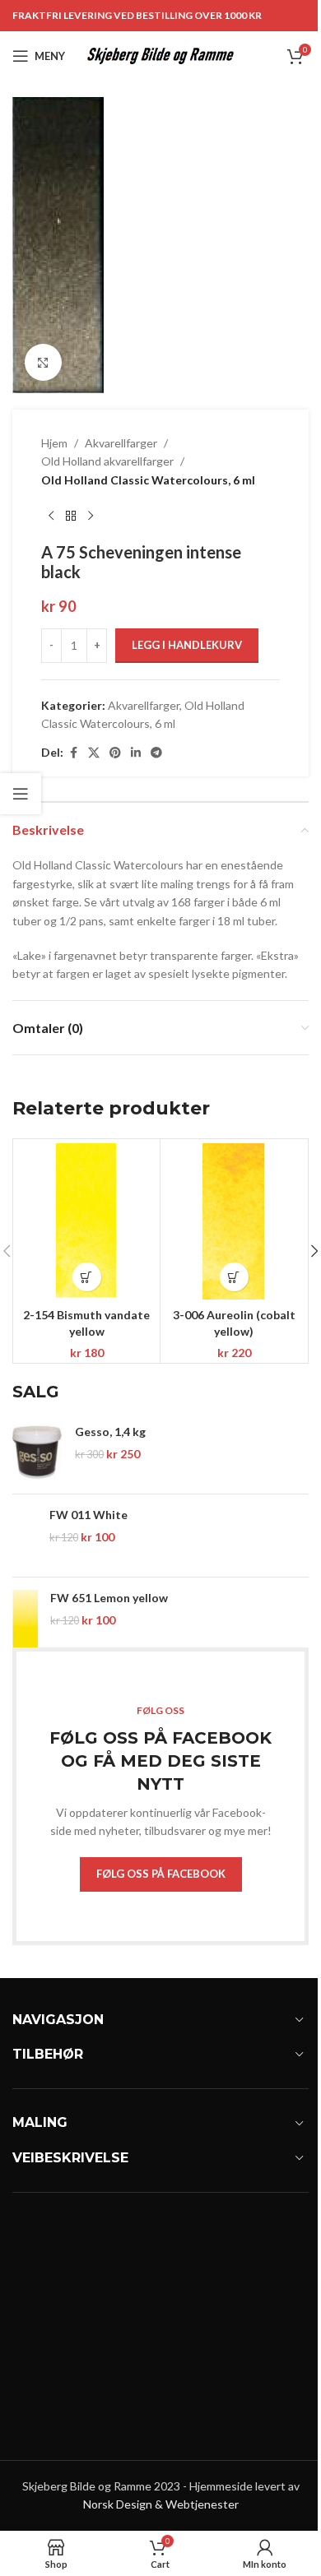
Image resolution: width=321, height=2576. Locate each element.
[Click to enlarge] (43, 362)
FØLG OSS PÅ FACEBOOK (161, 1874)
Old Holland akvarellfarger (107, 461)
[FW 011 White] (25, 1536)
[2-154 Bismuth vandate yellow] (86, 1221)
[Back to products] (71, 516)
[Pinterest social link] (115, 753)
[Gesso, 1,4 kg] (37, 1452)
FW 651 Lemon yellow (109, 1598)
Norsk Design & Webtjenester (161, 2504)
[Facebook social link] (73, 753)
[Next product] (91, 516)
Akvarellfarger (121, 443)
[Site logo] (161, 55)
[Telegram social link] (156, 753)
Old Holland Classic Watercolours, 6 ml (148, 480)
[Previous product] (51, 516)
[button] (87, 1277)
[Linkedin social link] (136, 753)
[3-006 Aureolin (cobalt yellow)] (234, 1221)
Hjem (54, 443)
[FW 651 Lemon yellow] (25, 1619)
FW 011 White (88, 1515)
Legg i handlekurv (187, 645)
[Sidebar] (21, 794)
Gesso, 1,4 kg (110, 1432)
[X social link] (94, 753)
